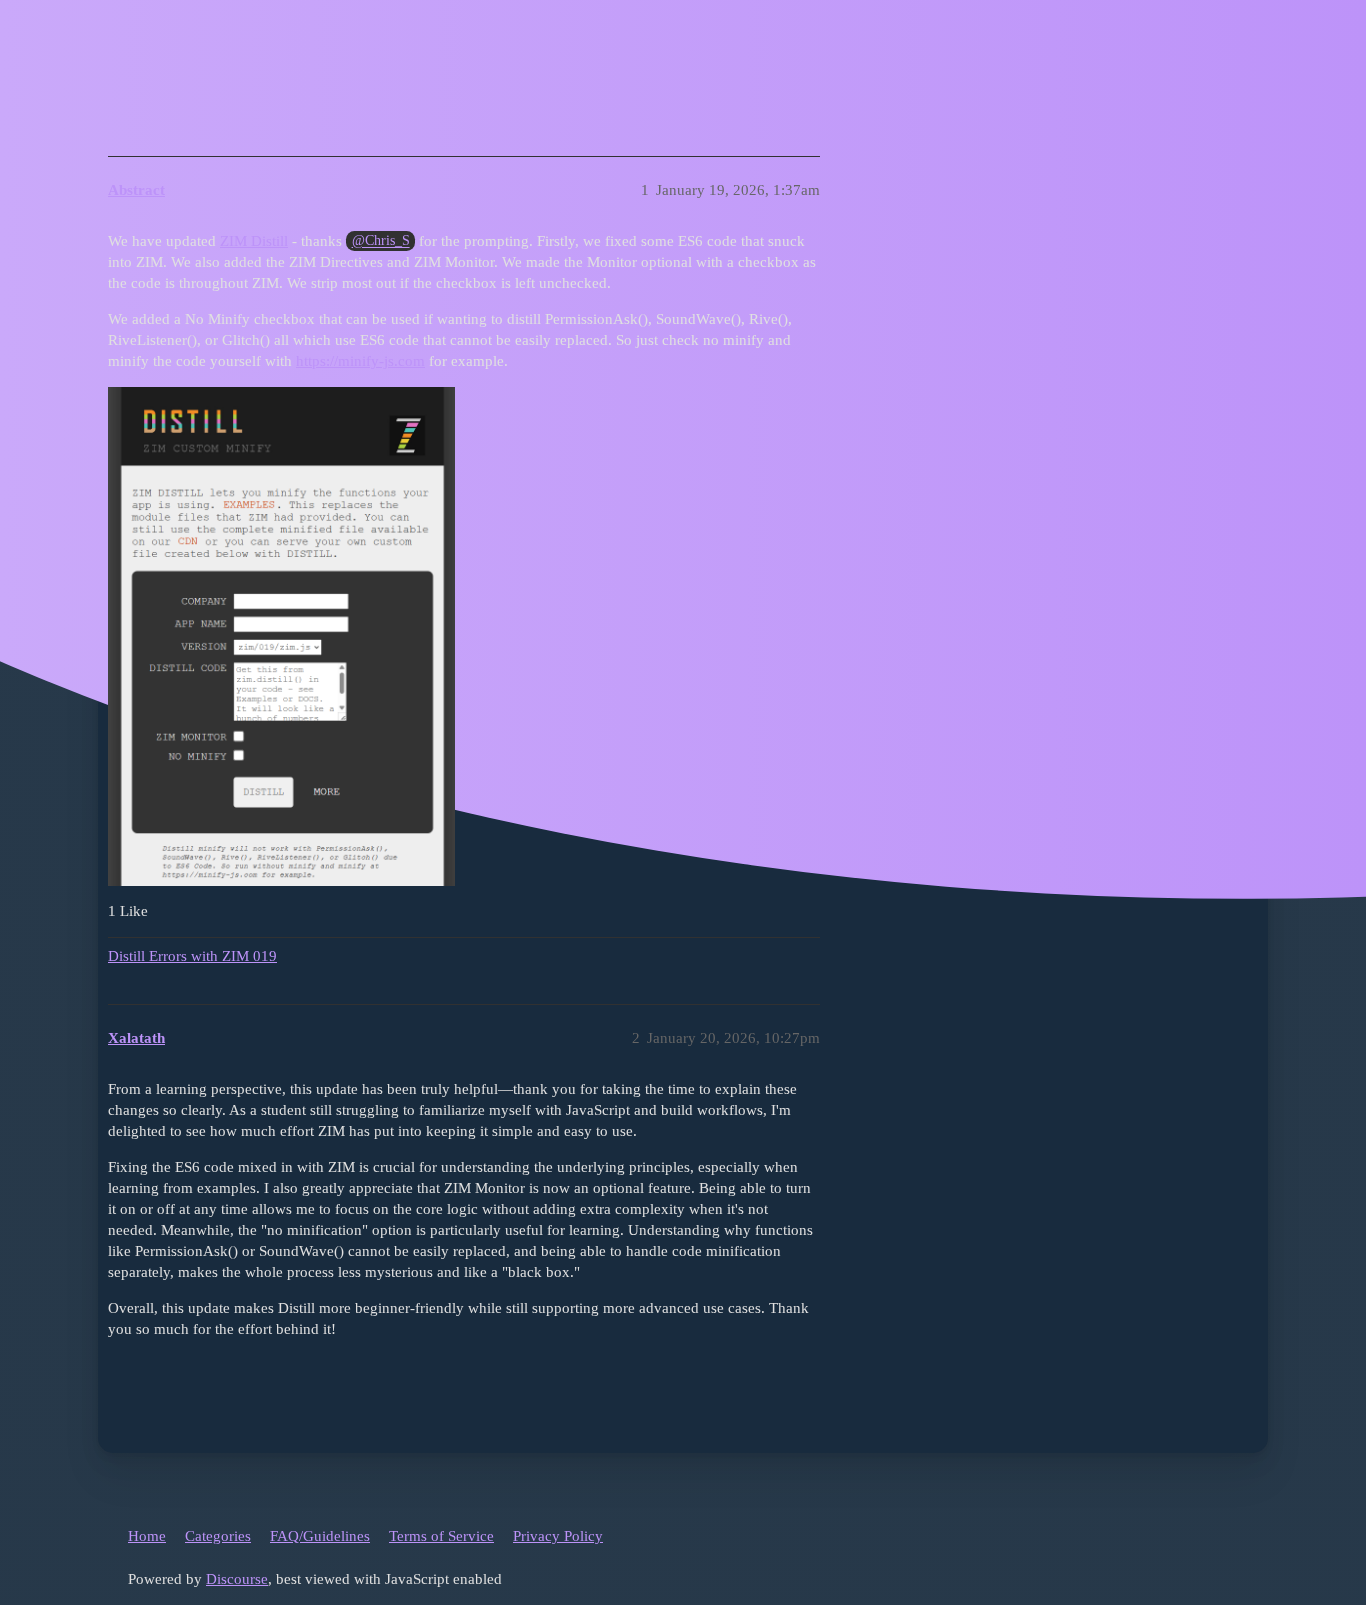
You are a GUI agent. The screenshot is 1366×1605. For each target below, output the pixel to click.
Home (147, 1536)
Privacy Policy (558, 1536)
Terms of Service (441, 1536)
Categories (218, 1536)
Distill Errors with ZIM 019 (192, 956)
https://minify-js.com (360, 361)
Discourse (237, 1579)
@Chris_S (381, 241)
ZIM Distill (254, 241)
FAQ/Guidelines (320, 1536)
